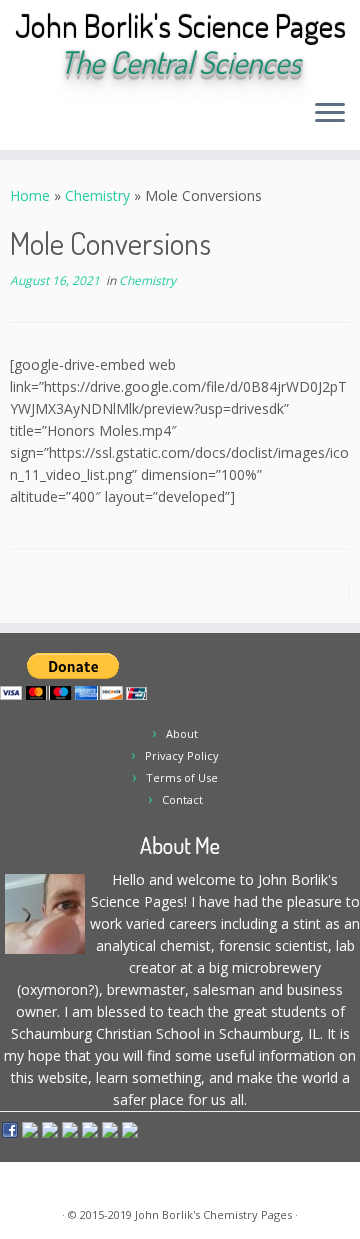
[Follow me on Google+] (89, 119)
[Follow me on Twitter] (55, 119)
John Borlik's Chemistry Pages (213, 1214)
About (182, 733)
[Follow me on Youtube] (106, 119)
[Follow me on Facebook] (72, 119)
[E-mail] (38, 119)
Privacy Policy (182, 755)
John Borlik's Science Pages (180, 26)
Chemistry (97, 195)
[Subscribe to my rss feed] (21, 119)
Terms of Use (182, 777)
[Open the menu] (330, 114)
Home (30, 195)
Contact (182, 799)
